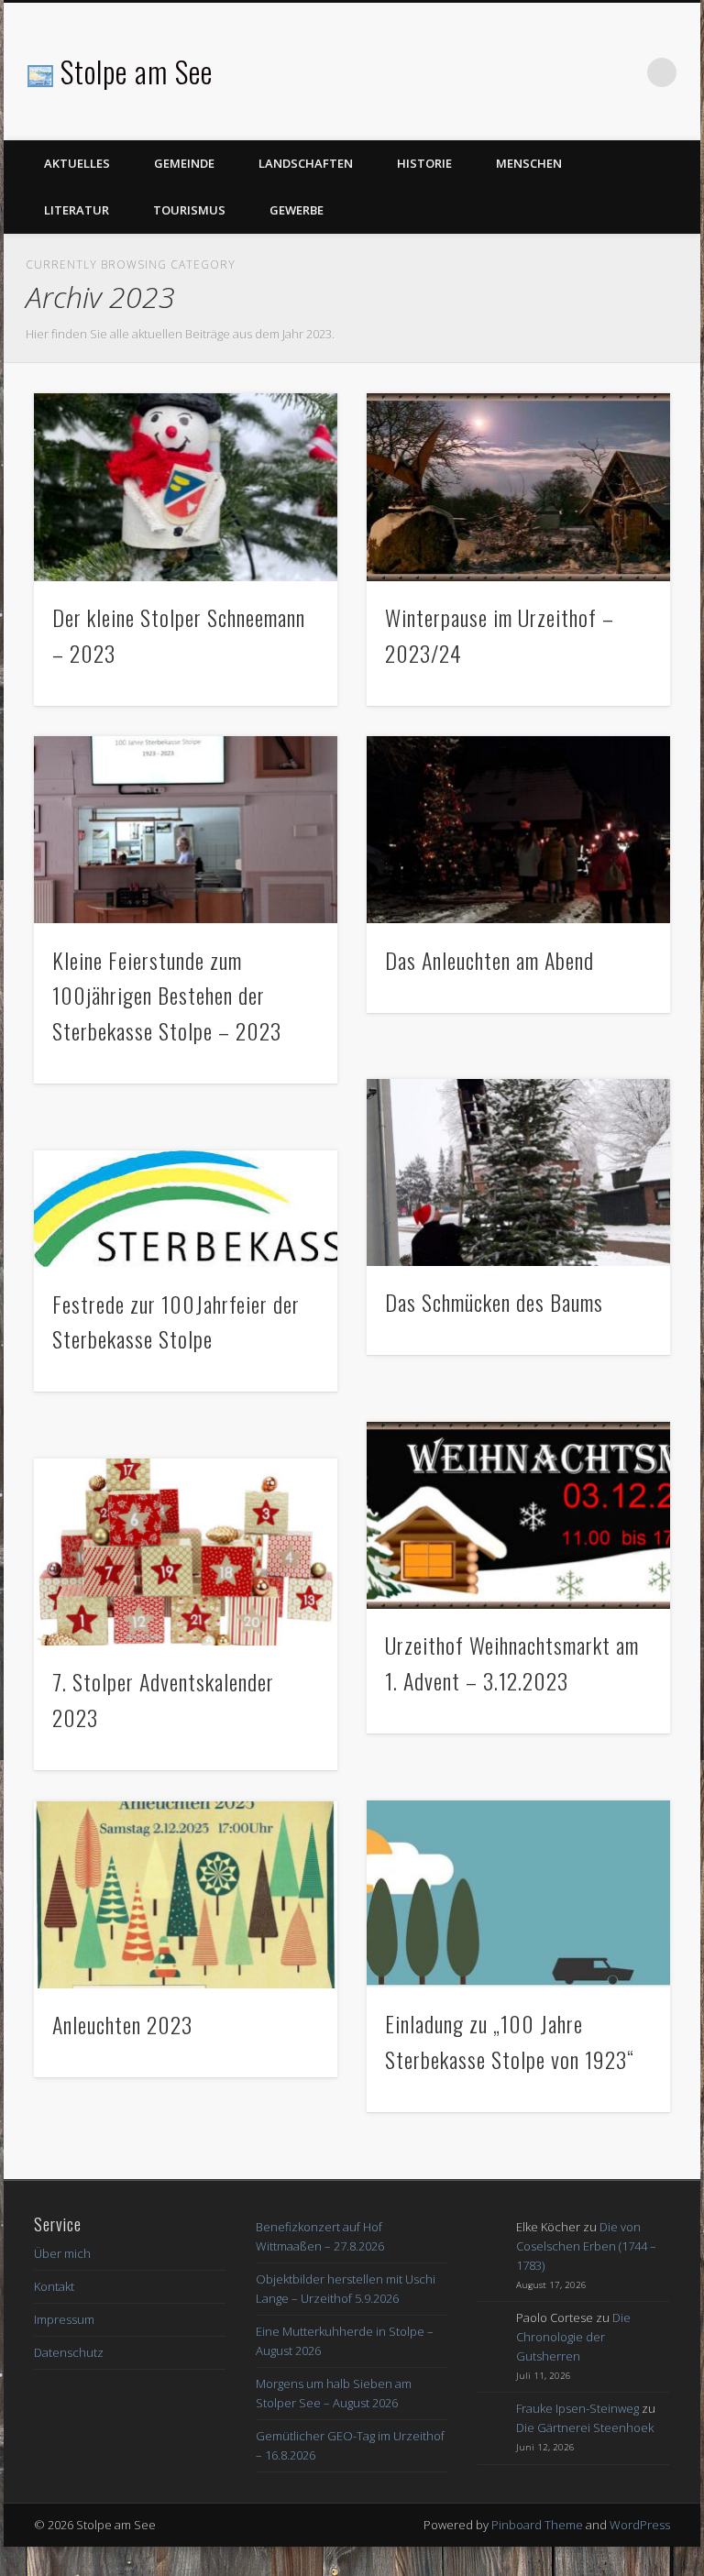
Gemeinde (184, 163)
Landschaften (306, 163)
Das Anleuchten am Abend (489, 960)
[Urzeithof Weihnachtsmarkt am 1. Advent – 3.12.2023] (518, 1515)
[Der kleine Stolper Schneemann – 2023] (186, 487)
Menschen (529, 163)
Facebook (624, 72)
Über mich (62, 2253)
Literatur (77, 210)
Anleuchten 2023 (122, 2024)
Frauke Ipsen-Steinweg (577, 2408)
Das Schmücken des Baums (494, 1302)
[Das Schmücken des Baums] (518, 1172)
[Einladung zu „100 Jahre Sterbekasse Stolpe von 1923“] (518, 1894)
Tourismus (189, 210)
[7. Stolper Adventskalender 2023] (186, 1552)
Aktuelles (77, 163)
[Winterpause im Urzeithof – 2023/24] (518, 487)
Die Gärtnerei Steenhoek (585, 2427)
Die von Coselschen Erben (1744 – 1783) (586, 2246)
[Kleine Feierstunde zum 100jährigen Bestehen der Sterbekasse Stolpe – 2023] (186, 830)
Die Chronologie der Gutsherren (573, 2337)
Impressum (64, 2319)
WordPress (640, 2525)
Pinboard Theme (537, 2525)
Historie (424, 163)
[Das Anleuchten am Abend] (518, 830)
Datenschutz (69, 2352)
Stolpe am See (137, 71)
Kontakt (54, 2286)
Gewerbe (297, 210)
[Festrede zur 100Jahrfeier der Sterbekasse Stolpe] (186, 1209)
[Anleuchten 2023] (186, 1895)
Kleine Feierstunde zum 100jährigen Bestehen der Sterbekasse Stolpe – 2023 (167, 996)
